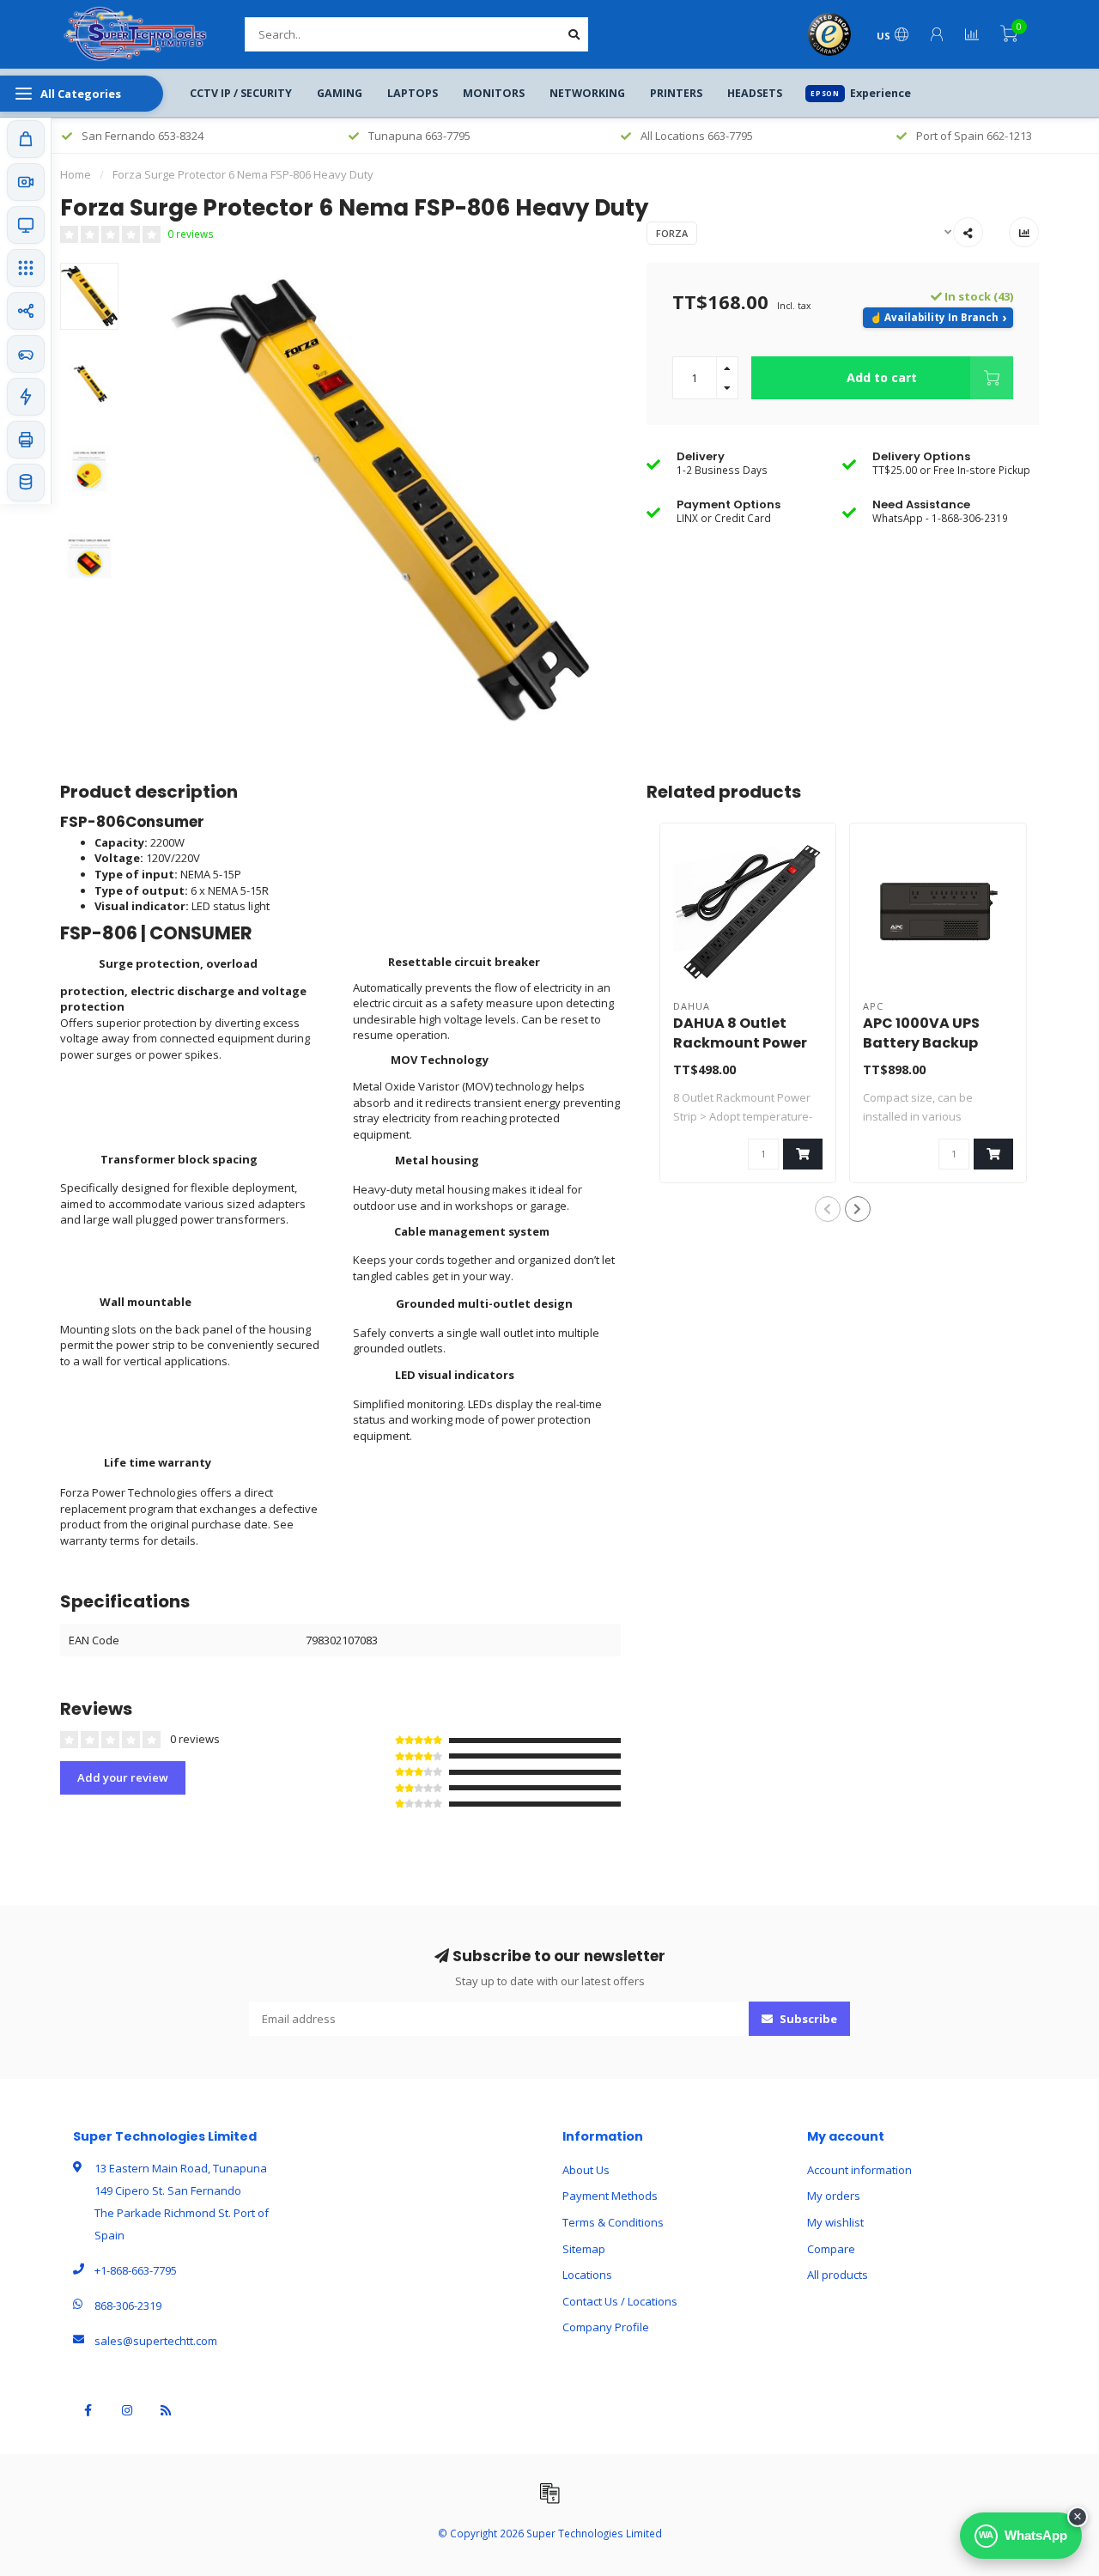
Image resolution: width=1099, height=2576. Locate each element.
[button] (828, 1209)
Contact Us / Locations (620, 2301)
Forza (672, 233)
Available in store (938, 318)
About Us (586, 2170)
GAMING (340, 93)
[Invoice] (549, 2493)
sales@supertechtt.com (156, 2341)
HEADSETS (755, 93)
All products (838, 2275)
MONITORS (494, 93)
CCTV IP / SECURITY (241, 93)
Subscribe (807, 2019)
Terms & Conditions (613, 2222)
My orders (834, 2196)
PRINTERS (676, 93)
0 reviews (191, 234)
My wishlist (835, 2222)
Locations (587, 2275)
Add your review (123, 1777)
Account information (859, 2170)
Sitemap (584, 2249)
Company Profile (606, 2327)
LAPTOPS (413, 93)
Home (76, 174)
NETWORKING (587, 93)
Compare (831, 2249)
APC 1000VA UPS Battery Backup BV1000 (921, 1043)
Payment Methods (610, 2196)
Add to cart (882, 377)
